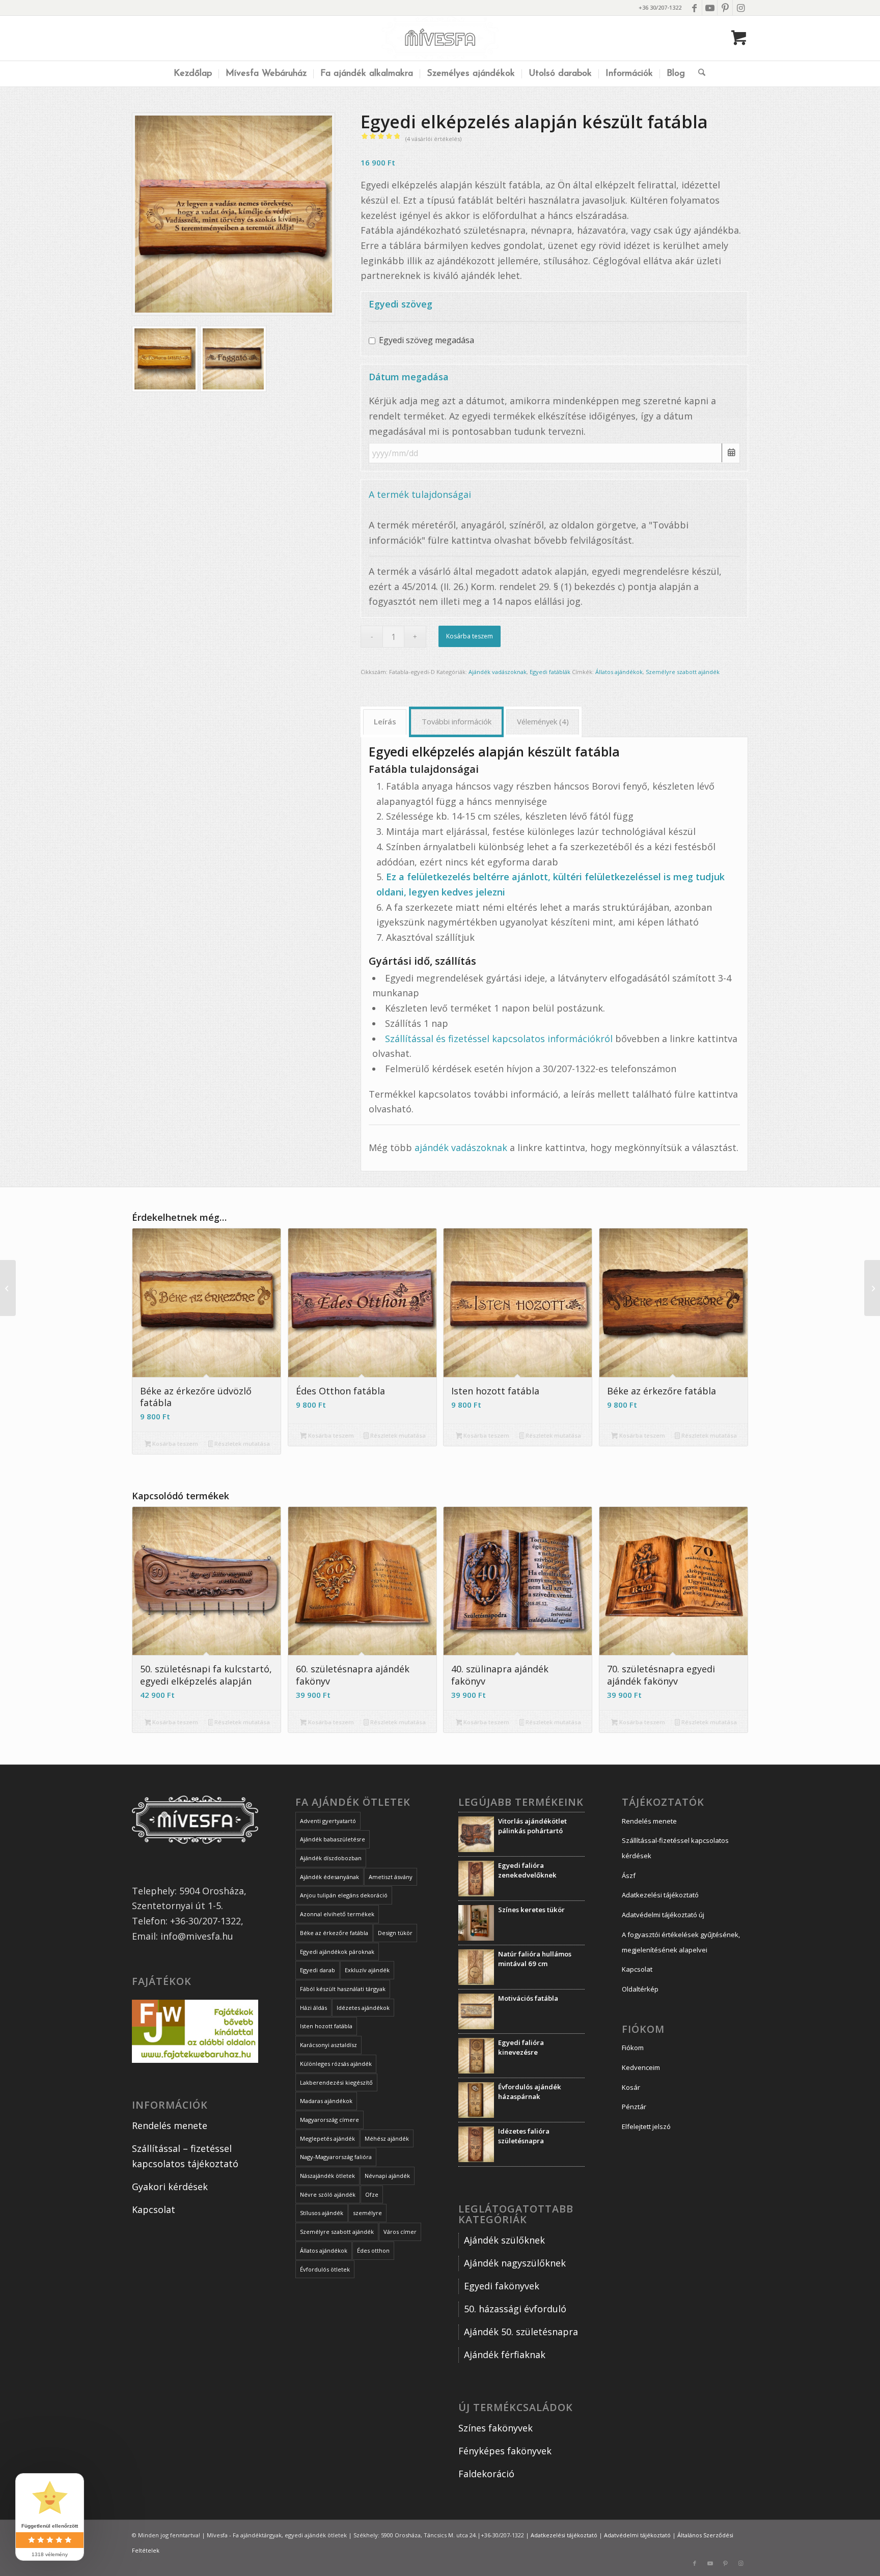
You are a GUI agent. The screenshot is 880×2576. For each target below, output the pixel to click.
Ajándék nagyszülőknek (516, 2263)
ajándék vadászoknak (461, 1147)
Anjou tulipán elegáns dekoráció (344, 1895)
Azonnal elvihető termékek (337, 1914)
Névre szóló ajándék (328, 2194)
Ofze (372, 2194)
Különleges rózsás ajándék (336, 2064)
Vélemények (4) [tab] (543, 721)
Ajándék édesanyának (329, 1877)
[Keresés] (698, 74)
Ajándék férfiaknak (505, 2355)
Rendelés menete (170, 2125)
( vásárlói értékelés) (433, 139)
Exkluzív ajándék (367, 1970)
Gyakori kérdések (170, 2187)
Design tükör (395, 1933)
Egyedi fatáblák (550, 672)
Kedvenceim (641, 2067)
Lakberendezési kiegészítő (336, 2082)
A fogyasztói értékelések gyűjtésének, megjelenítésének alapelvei (681, 1942)
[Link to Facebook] (694, 8)
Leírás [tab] (385, 721)
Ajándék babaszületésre (333, 1839)
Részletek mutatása (241, 1444)
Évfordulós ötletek (325, 2269)
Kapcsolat (154, 2209)
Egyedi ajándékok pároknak (337, 1952)
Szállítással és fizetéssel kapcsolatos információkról (499, 1039)
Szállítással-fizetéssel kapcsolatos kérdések (675, 1848)
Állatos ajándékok (619, 672)
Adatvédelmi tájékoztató (637, 2535)
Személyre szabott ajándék (683, 672)
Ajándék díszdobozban (331, 1858)
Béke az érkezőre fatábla (334, 1933)
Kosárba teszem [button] (174, 1444)
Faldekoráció (486, 2474)
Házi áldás (313, 2008)
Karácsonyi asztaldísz (328, 2045)
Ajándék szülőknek (504, 2240)
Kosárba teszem (470, 636)
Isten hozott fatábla (326, 2026)
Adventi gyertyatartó (328, 1821)
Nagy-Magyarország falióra (336, 2157)
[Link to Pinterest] (725, 8)
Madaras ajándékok (326, 2101)
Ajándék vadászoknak (498, 672)
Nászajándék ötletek (327, 2176)
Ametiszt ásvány (391, 1877)
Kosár (631, 2087)
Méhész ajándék (387, 2138)
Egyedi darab (318, 1970)
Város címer (400, 2232)
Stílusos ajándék (322, 2213)
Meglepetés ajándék (327, 2138)
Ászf (629, 1875)
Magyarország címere (329, 2120)
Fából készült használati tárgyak (343, 1989)
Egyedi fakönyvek (502, 2286)
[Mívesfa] (440, 38)
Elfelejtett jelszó (646, 2126)
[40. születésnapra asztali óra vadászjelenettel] (872, 1288)
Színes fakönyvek (496, 2428)
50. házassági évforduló (515, 2309)
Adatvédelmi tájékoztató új (663, 1915)
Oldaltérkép (640, 1989)
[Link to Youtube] (710, 8)
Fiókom (633, 2048)
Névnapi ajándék (387, 2176)
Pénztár (634, 2107)
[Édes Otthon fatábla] (8, 1288)
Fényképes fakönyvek (505, 2451)
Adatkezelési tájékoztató (660, 1895)
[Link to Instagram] (740, 8)
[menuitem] (193, 74)
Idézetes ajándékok (363, 2008)
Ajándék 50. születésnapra (521, 2332)
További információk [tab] (457, 721)
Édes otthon (373, 2250)
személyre (367, 2213)
